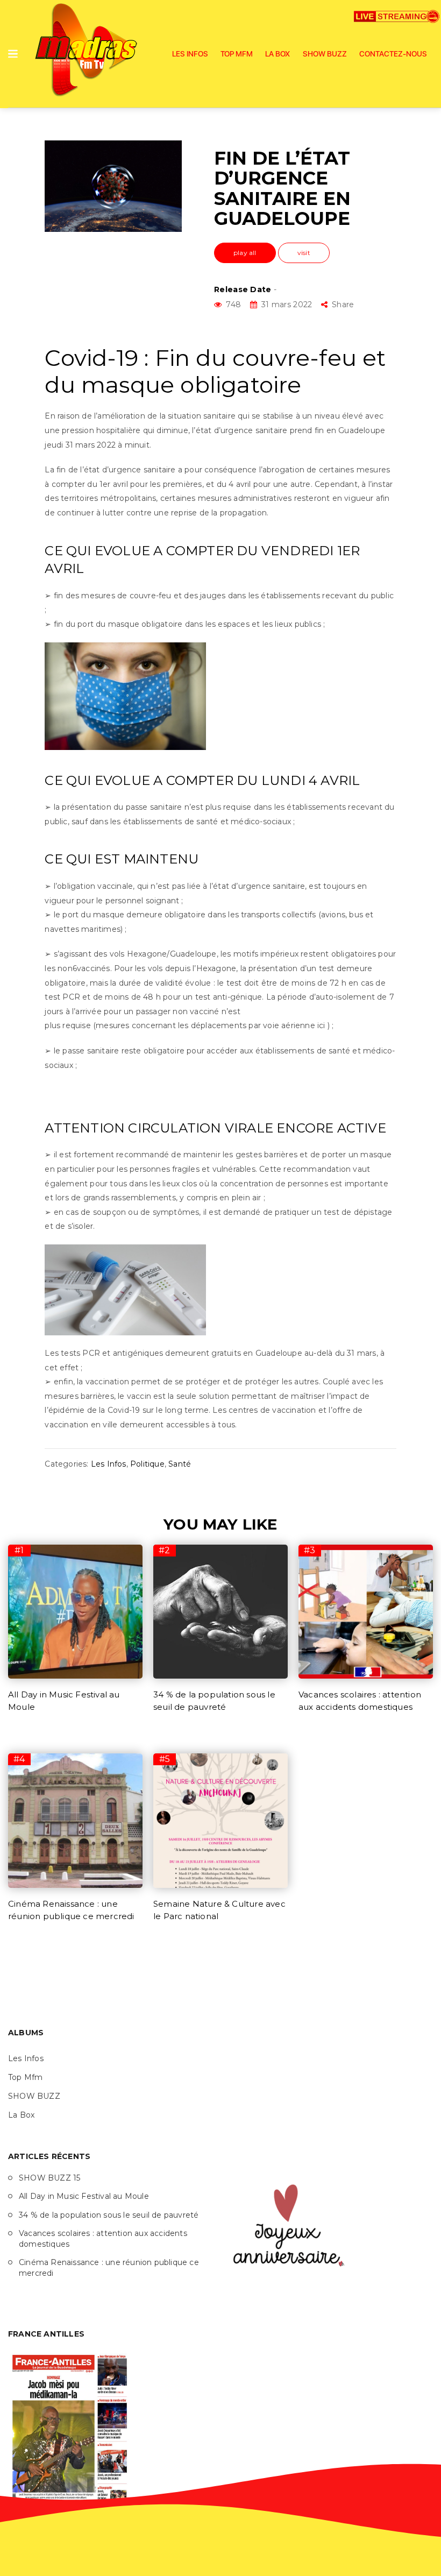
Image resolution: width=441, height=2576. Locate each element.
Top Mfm (237, 54)
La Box (278, 54)
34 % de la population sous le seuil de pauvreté (109, 2215)
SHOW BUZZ (325, 54)
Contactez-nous (393, 54)
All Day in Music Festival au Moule (84, 2196)
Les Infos (190, 54)
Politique (147, 1464)
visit (304, 253)
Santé (180, 1464)
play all (245, 253)
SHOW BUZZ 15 (49, 2178)
